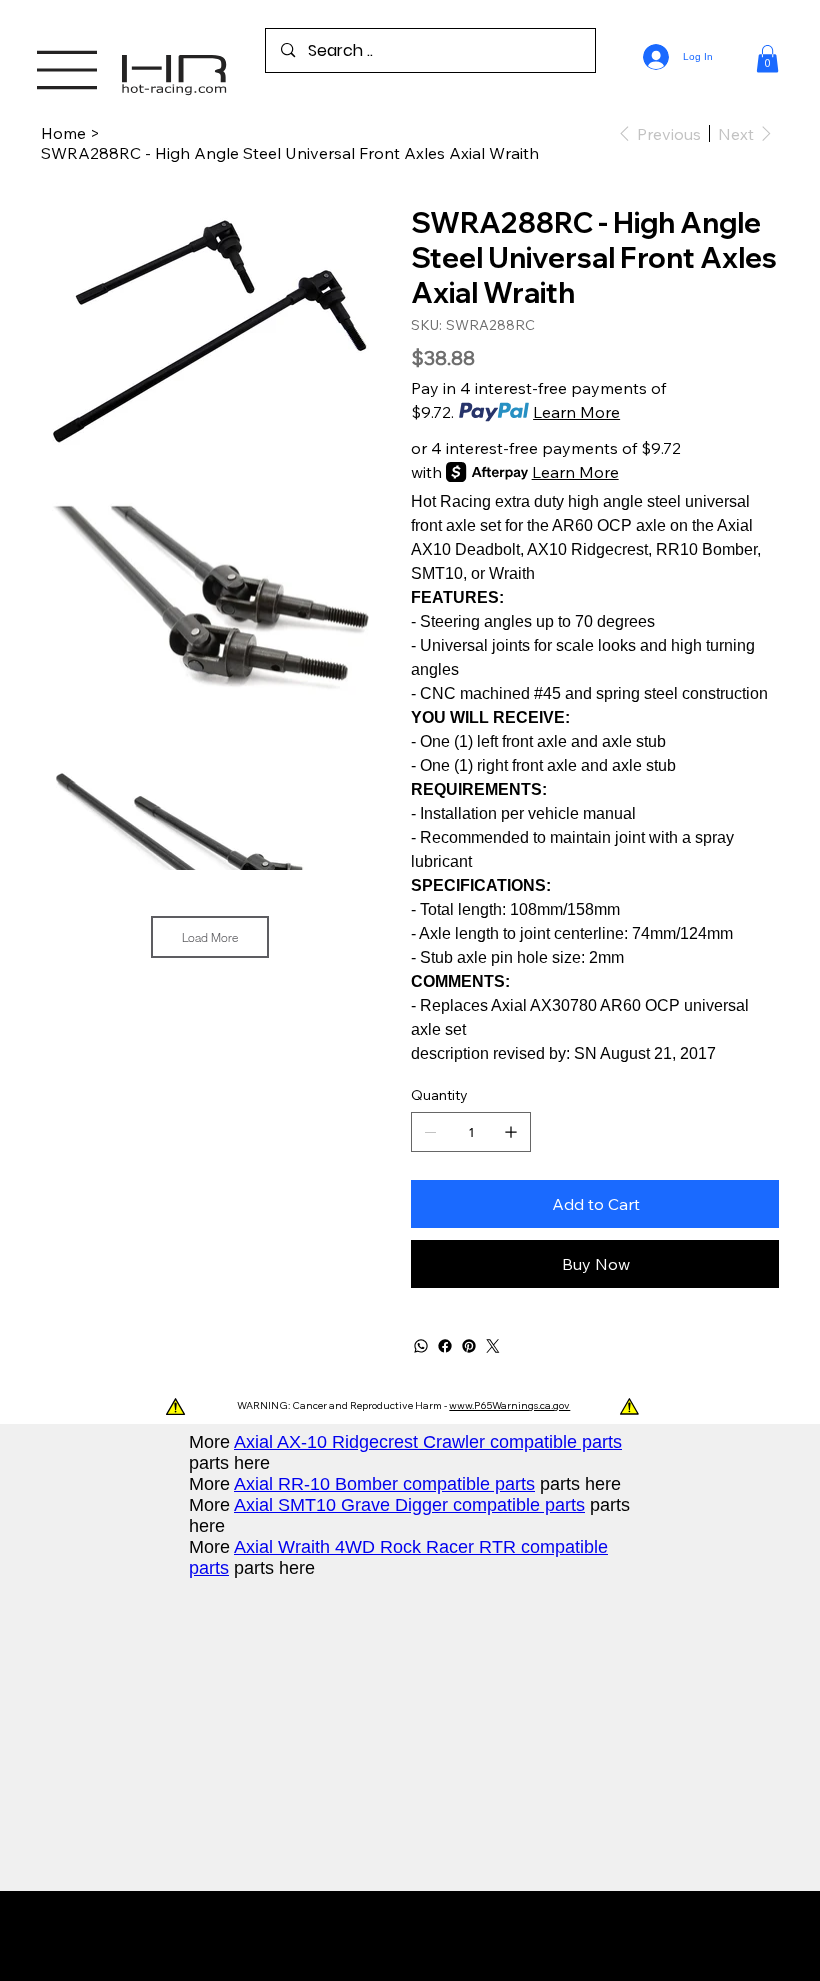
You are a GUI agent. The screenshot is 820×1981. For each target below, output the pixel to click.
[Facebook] (445, 1346)
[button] (767, 58)
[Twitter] (493, 1346)
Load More (210, 937)
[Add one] (511, 1132)
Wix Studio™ (535, 1936)
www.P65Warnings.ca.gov (509, 1405)
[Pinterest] (469, 1346)
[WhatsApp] (421, 1346)
